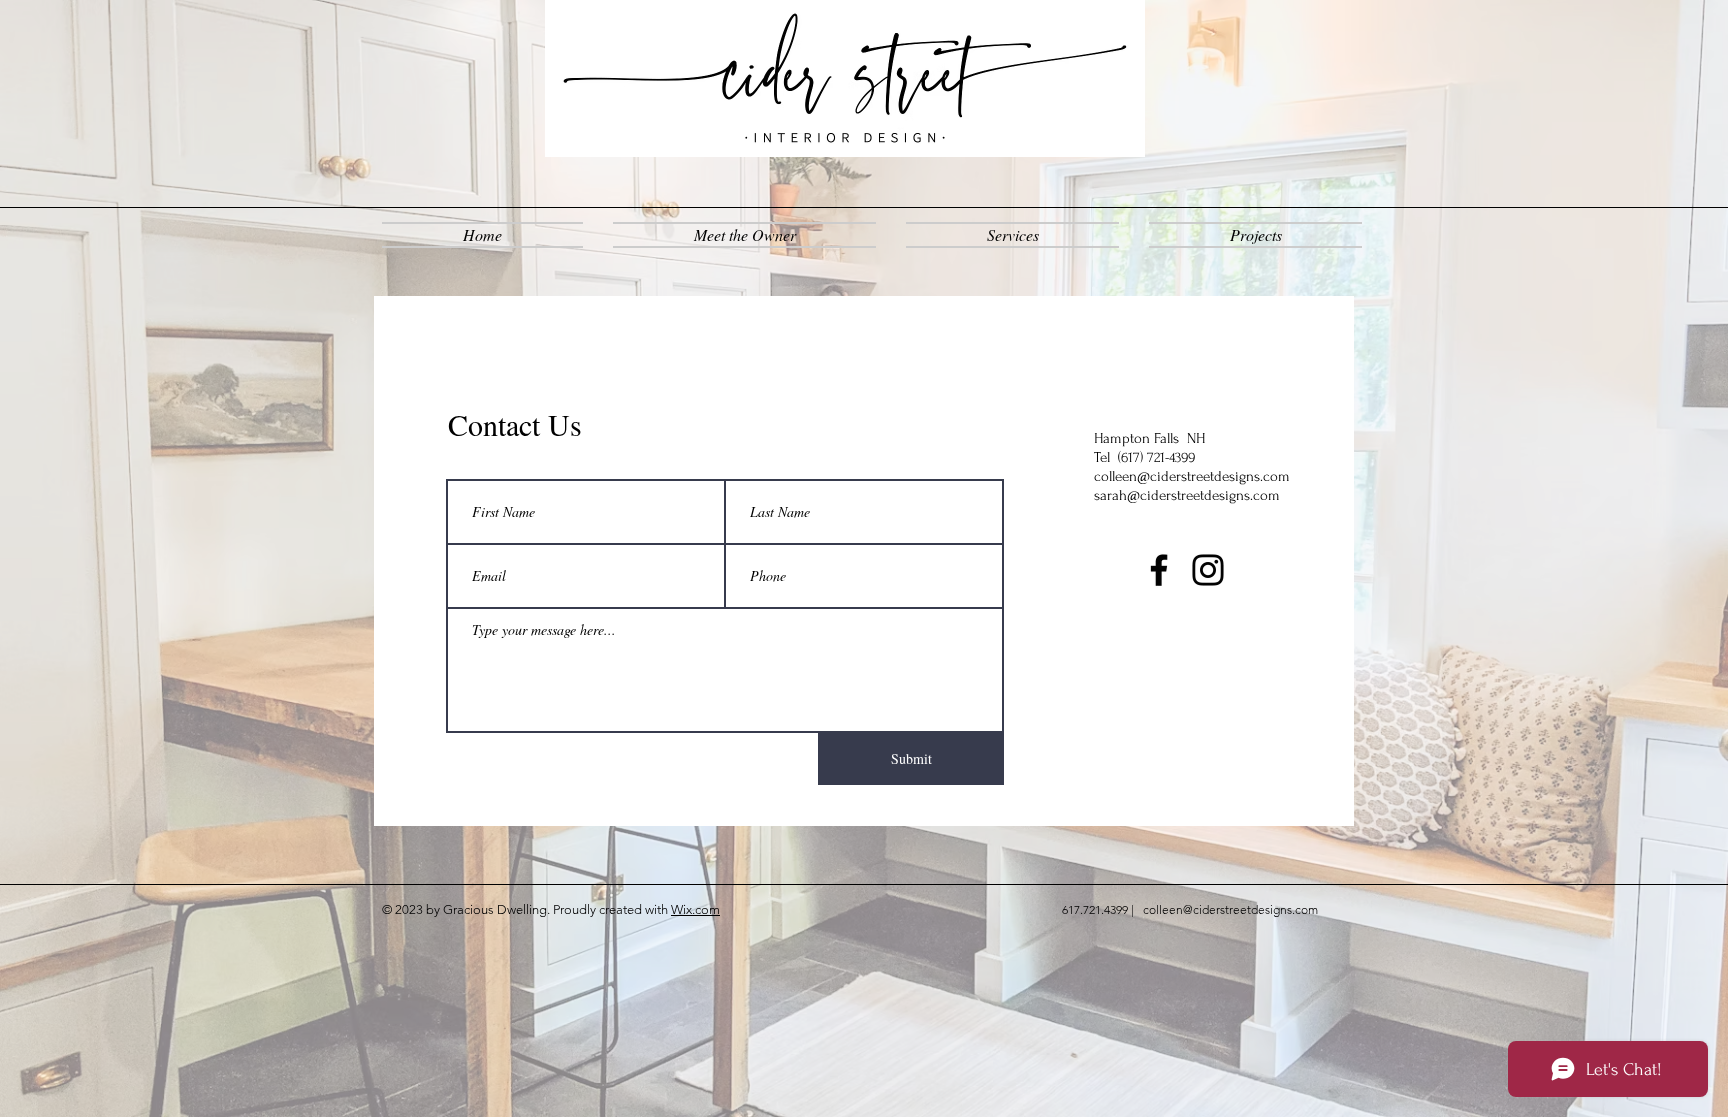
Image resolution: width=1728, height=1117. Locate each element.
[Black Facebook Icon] (1159, 570)
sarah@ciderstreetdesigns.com (1187, 495)
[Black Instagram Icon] (1208, 570)
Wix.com (695, 909)
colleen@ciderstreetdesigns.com (1192, 476)
